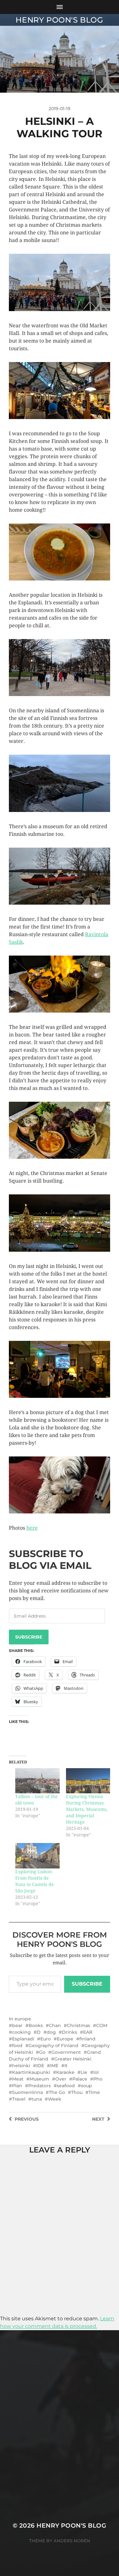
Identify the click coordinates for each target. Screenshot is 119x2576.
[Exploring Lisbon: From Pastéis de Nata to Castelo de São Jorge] (37, 1856)
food (17, 2046)
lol (96, 2072)
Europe (65, 2039)
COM (102, 2025)
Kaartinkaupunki (31, 2072)
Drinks (69, 2032)
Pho (98, 2079)
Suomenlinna (27, 2092)
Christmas (79, 2025)
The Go (57, 2092)
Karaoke (65, 2072)
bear (17, 2025)
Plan (17, 2086)
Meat (18, 2079)
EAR (88, 2032)
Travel (19, 2099)
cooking (21, 2032)
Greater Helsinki (73, 2059)
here (32, 1528)
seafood (66, 2086)
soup (86, 2086)
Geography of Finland (53, 2046)
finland (87, 2039)
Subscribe (29, 1637)
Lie (84, 2072)
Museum (39, 2079)
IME (54, 2066)
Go (42, 2052)
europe (23, 2019)
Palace (80, 2079)
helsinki (21, 2066)
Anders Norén (72, 2541)
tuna (37, 2099)
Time (94, 2092)
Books (36, 2025)
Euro (46, 2039)
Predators (40, 2086)
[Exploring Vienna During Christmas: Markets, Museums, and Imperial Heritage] (88, 1781)
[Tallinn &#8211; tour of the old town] (37, 1781)
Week (55, 2099)
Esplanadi (23, 2039)
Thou (77, 2092)
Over (61, 2079)
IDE (40, 2066)
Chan (55, 2025)
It (66, 2066)
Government (66, 2052)
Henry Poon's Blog (59, 20)
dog (51, 2032)
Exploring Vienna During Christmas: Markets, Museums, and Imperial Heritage (87, 1809)
